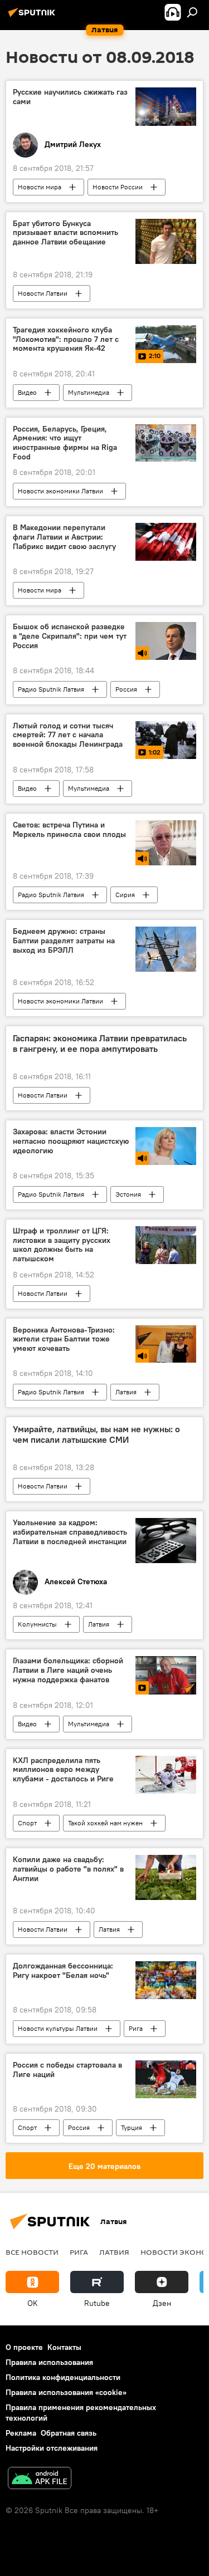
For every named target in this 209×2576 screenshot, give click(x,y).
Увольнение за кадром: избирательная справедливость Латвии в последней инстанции (70, 1532)
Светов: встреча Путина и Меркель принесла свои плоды (69, 830)
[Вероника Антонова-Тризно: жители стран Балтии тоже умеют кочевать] (166, 1344)
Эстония (128, 1194)
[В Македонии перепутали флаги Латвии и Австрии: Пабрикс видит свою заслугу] (166, 542)
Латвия (126, 1392)
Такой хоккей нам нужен (105, 1823)
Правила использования (49, 2362)
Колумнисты (37, 1624)
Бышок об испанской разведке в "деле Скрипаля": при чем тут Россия (70, 636)
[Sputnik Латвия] (33, 17)
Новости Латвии (43, 293)
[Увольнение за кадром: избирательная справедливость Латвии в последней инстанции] (166, 1541)
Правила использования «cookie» (66, 2392)
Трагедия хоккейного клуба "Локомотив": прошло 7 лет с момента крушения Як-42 (66, 339)
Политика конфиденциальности (63, 2377)
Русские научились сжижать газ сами (70, 97)
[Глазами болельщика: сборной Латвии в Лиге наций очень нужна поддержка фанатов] (166, 1675)
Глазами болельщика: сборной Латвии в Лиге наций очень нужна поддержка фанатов (68, 1670)
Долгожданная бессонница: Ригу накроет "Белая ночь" (63, 1971)
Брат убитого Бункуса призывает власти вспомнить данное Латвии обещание (65, 233)
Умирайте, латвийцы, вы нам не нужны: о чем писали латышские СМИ (96, 1434)
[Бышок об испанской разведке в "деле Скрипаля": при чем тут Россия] (166, 641)
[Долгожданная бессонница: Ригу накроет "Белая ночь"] (166, 1980)
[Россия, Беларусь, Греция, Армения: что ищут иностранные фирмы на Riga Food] (166, 443)
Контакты (64, 2347)
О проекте (24, 2347)
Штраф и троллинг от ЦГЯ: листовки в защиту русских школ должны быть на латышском (62, 1245)
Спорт (27, 1823)
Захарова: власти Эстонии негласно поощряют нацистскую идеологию (71, 1141)
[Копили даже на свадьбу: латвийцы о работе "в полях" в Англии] (166, 1877)
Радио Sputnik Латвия (51, 689)
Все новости (32, 2252)
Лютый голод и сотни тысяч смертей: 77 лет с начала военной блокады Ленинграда (68, 735)
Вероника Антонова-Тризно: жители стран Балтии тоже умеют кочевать (64, 1340)
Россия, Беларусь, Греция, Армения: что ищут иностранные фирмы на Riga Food (65, 443)
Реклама (21, 2433)
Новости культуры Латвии (58, 2028)
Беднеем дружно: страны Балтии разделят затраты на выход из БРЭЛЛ (64, 941)
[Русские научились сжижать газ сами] (166, 106)
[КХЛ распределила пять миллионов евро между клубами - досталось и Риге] (166, 1775)
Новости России (118, 187)
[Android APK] (40, 2479)
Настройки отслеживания (52, 2448)
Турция (132, 2127)
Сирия (125, 895)
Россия (126, 689)
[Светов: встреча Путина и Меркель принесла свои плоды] (166, 843)
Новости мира (40, 187)
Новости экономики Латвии (60, 491)
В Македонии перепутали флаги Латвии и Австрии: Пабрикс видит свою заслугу (64, 537)
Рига (136, 2028)
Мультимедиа (89, 392)
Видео (27, 392)
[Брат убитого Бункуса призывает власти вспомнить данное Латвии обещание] (166, 241)
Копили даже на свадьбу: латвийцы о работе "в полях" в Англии (68, 1869)
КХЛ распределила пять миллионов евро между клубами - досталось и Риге (63, 1770)
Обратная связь (69, 2433)
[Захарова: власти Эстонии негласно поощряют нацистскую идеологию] (166, 1146)
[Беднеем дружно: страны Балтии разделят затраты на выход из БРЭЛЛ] (166, 949)
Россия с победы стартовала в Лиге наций (67, 2070)
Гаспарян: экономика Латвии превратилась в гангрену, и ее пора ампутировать (100, 1044)
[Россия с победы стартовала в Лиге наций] (166, 2079)
